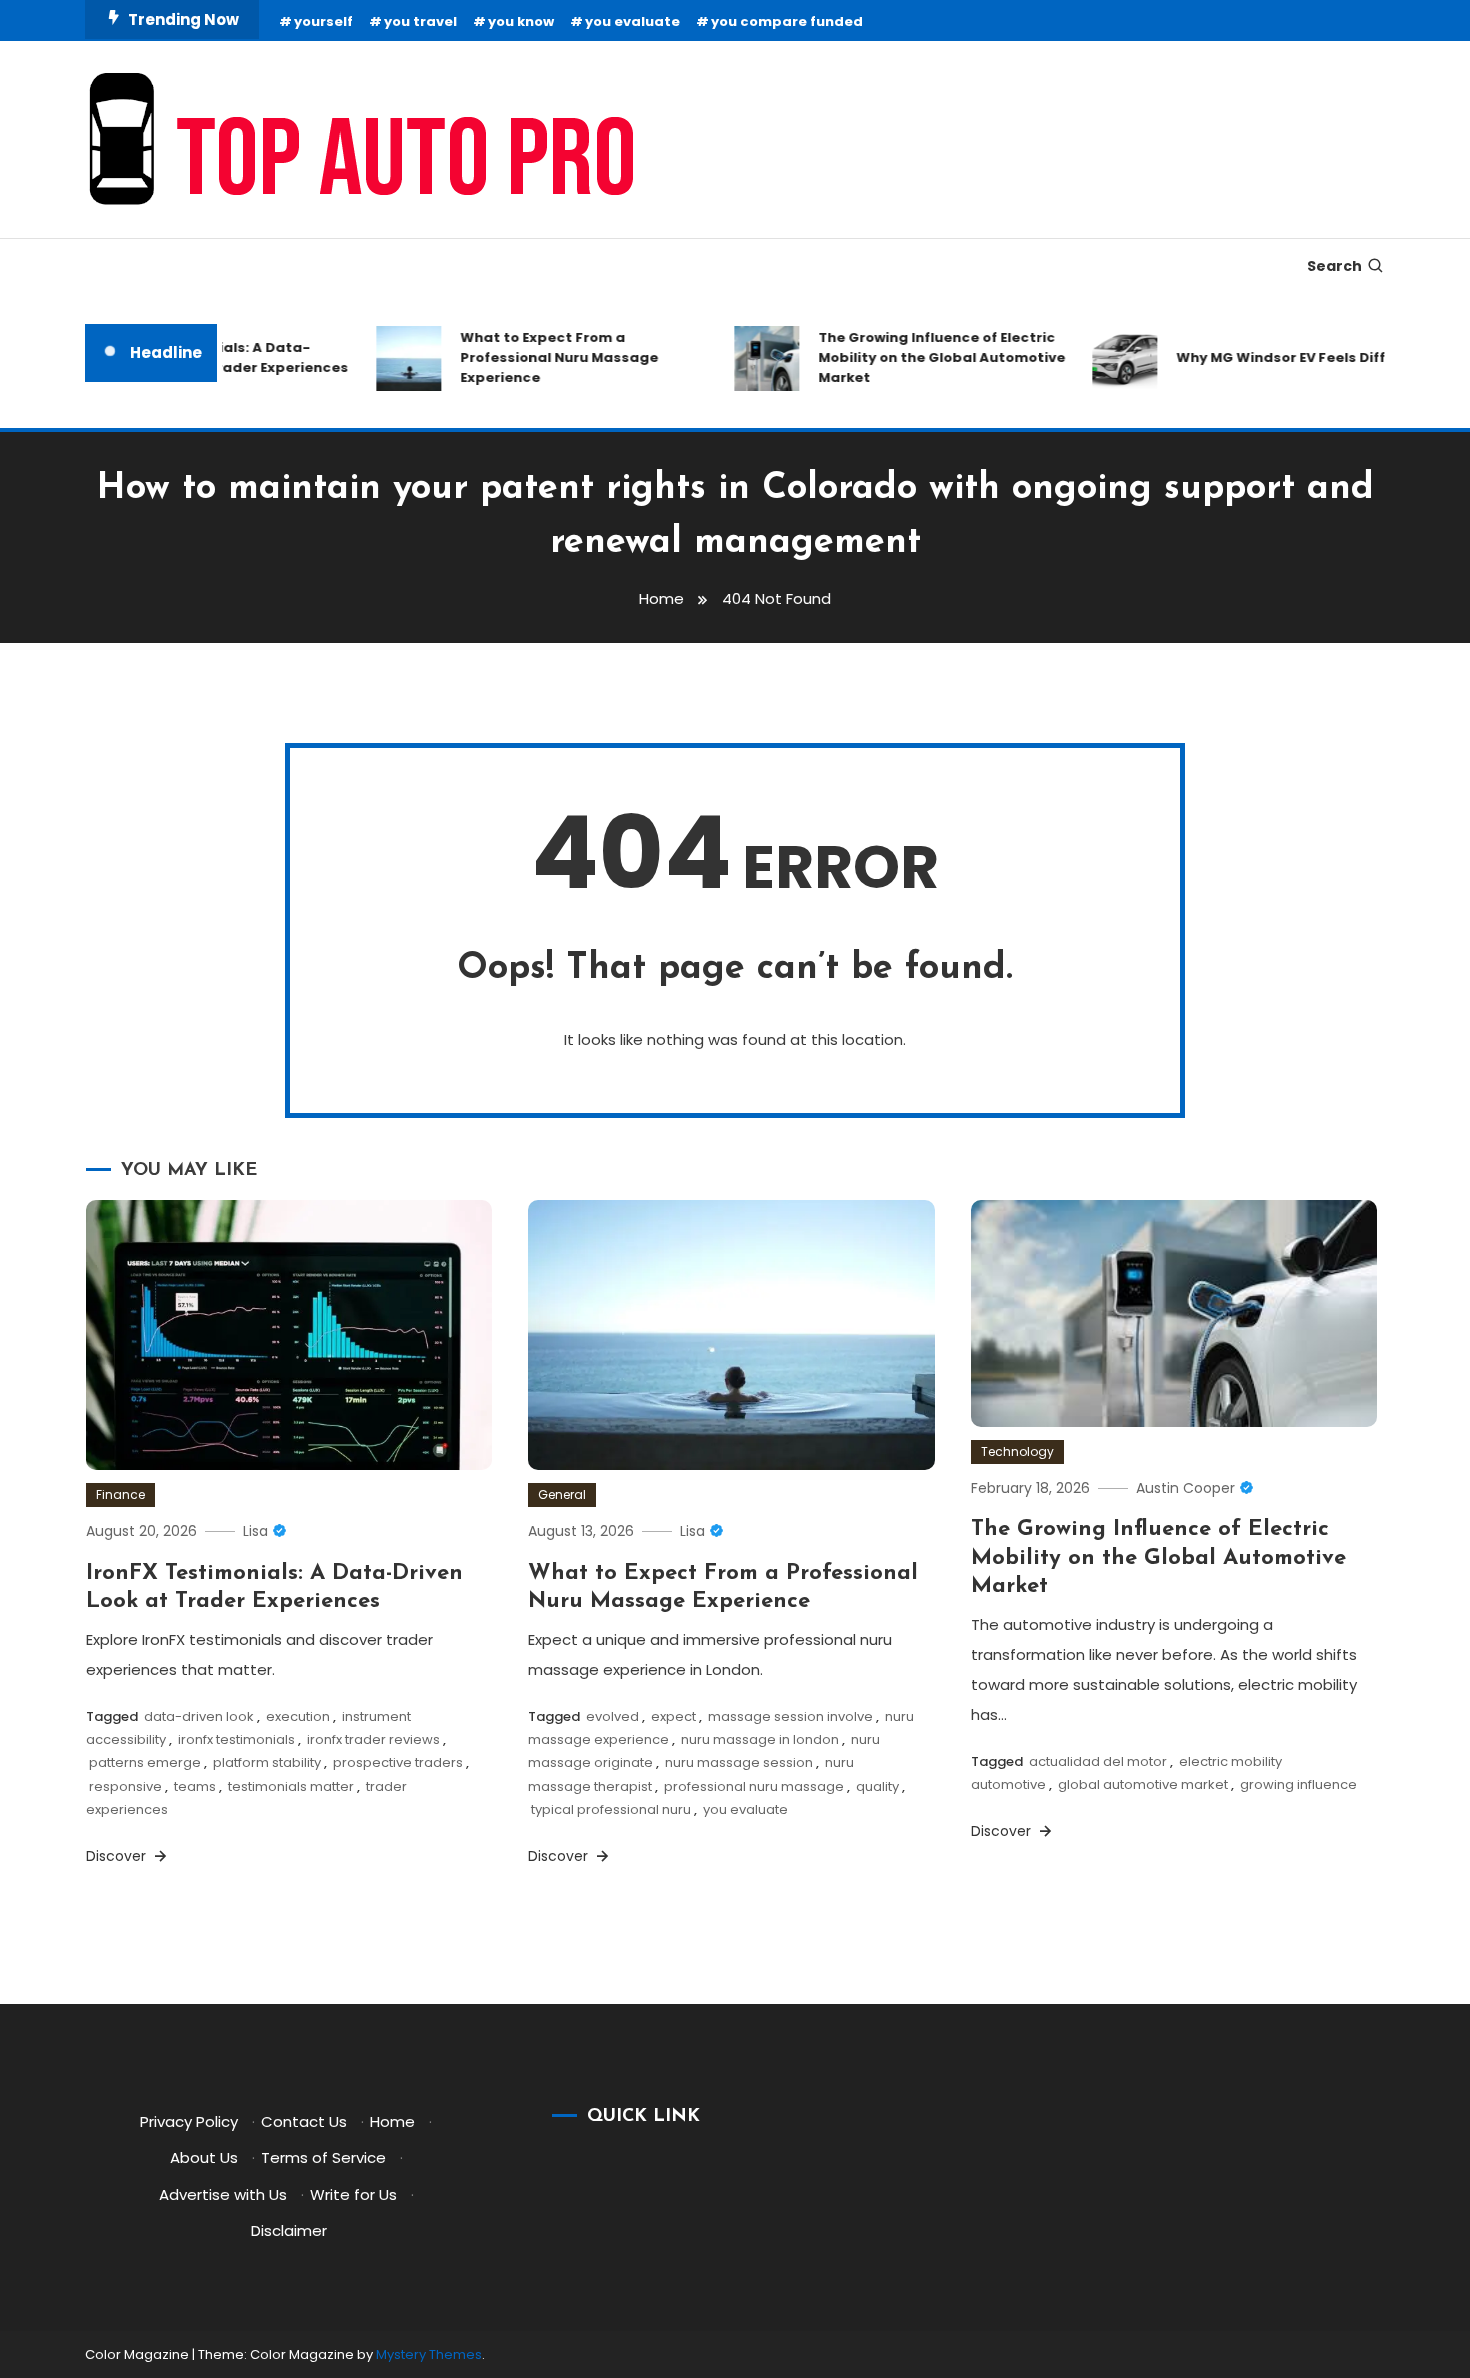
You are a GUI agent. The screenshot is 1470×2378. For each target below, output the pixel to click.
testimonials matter (291, 1786)
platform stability (267, 1762)
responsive (125, 1786)
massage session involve (790, 1716)
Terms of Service (323, 2157)
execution (298, 1716)
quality (877, 1786)
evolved (612, 1716)
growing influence (1298, 1784)
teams (195, 1786)
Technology (1017, 1451)
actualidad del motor (1098, 1761)
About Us (204, 2157)
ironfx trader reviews (373, 1739)
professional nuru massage (754, 1786)
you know (521, 21)
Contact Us (304, 2121)
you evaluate (632, 21)
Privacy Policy (189, 2121)
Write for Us (353, 2194)
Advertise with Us (223, 2194)
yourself (323, 21)
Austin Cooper (1185, 1488)
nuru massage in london (760, 1739)
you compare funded (787, 21)
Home (392, 2121)
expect (673, 1716)
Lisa (255, 1531)
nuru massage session (739, 1762)
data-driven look (199, 1716)
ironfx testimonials (236, 1739)
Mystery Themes (429, 2354)
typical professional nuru (611, 1809)
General (562, 1494)
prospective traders (398, 1762)
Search (1334, 266)
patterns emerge (145, 1762)
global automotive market (1143, 1784)
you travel (420, 21)
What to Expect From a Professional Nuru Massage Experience (536, 357)
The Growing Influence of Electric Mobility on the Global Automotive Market (918, 357)
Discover (118, 1856)
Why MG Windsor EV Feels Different (1277, 357)
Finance (120, 1494)
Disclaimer (289, 2230)
